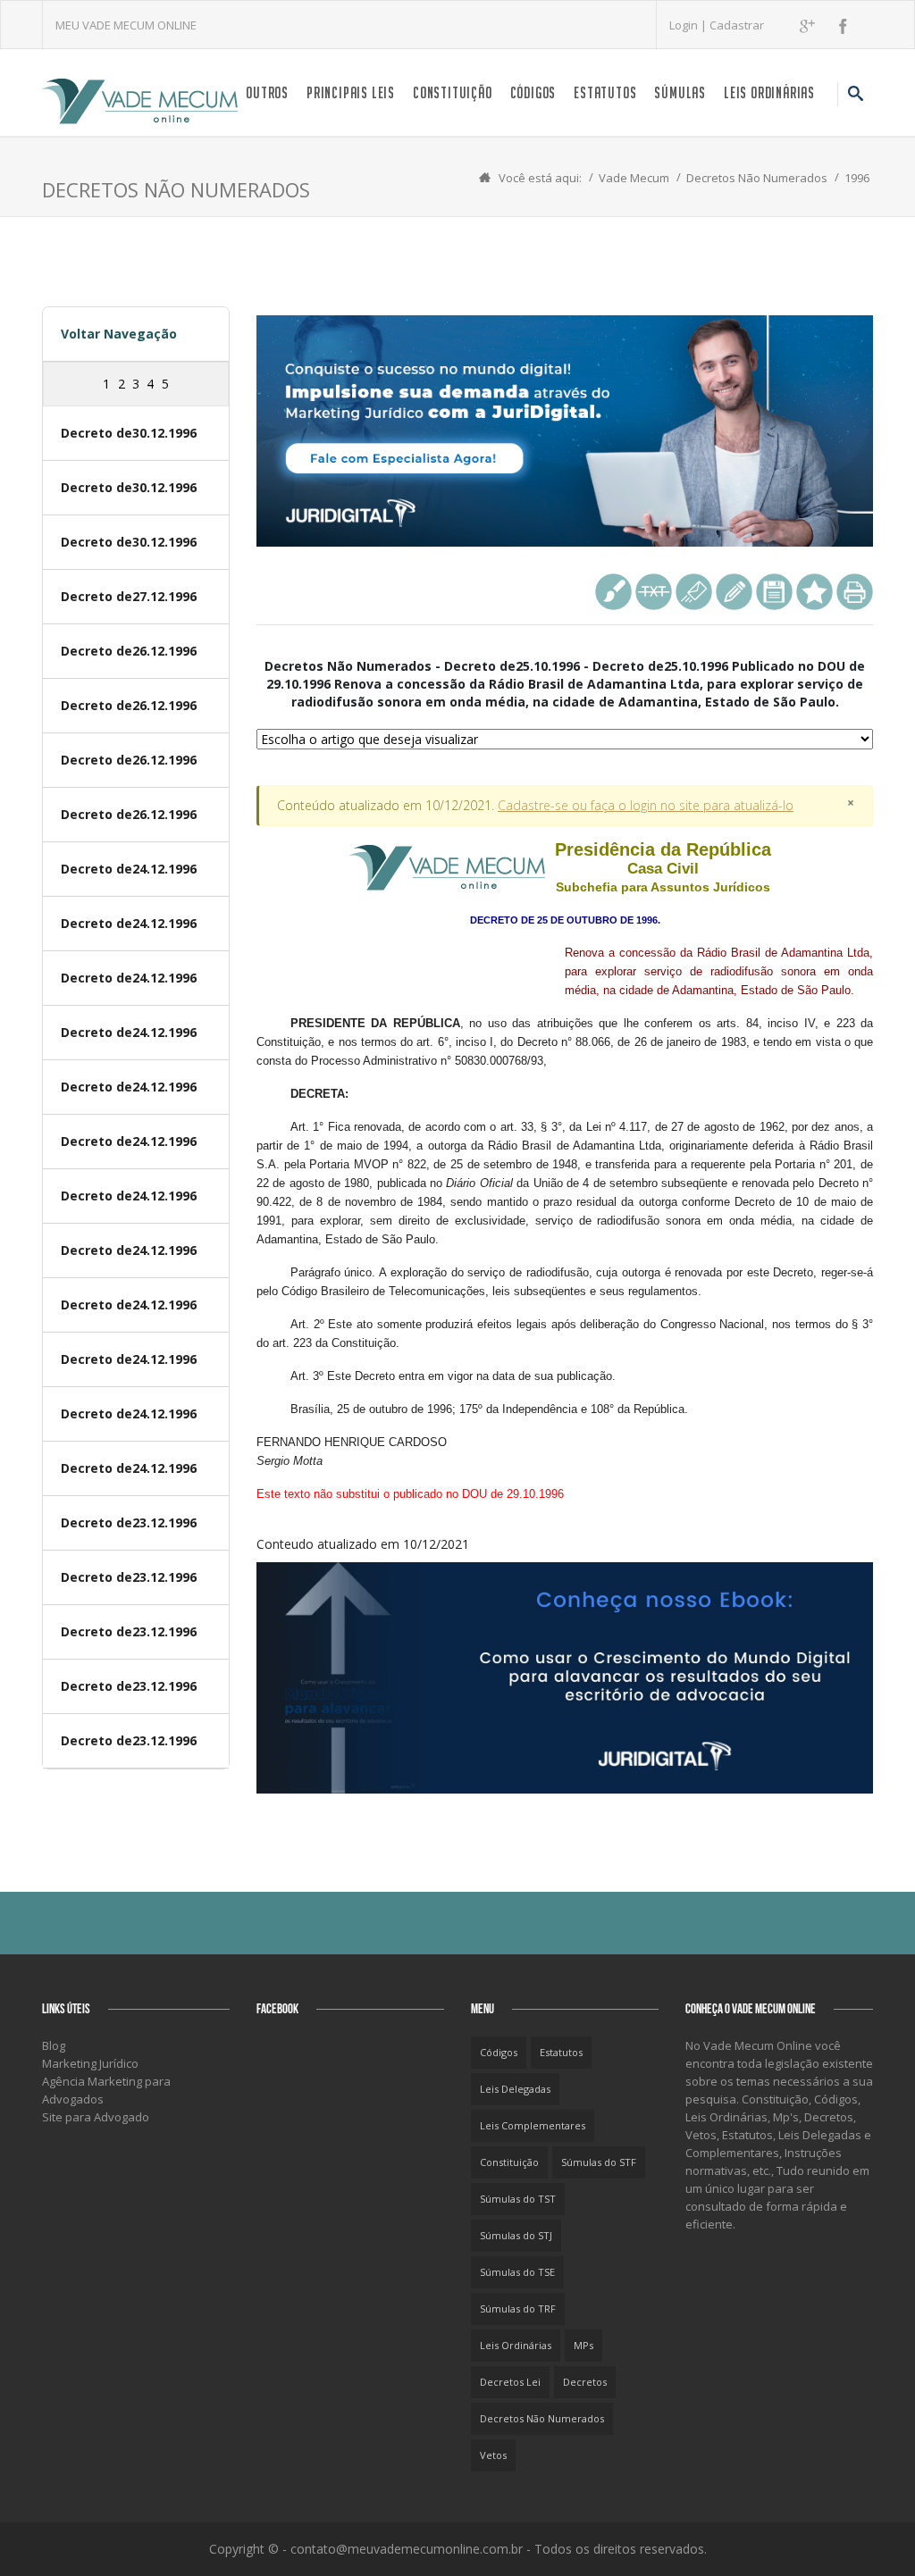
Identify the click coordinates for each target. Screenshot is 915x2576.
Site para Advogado (96, 2117)
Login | (689, 25)
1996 (857, 178)
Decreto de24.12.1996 (129, 869)
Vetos (493, 2455)
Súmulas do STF (599, 2162)
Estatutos (605, 92)
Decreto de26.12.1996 (129, 651)
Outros (267, 92)
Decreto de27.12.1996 (129, 596)
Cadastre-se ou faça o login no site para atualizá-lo (646, 805)
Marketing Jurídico (90, 2063)
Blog (54, 2045)
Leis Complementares (533, 2125)
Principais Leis (351, 92)
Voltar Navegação (119, 334)
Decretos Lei (510, 2382)
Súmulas (680, 92)
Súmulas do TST (518, 2199)
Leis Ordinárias (769, 92)
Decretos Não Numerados (757, 178)
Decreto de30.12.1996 (129, 433)
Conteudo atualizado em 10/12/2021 (565, 1196)
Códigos (533, 92)
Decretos (585, 2382)
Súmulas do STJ (516, 2235)
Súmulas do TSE (517, 2272)
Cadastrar (737, 25)
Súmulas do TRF (518, 2308)
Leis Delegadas (515, 2089)
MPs (583, 2345)
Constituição (453, 92)
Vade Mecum (634, 178)
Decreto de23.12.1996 (129, 1522)
